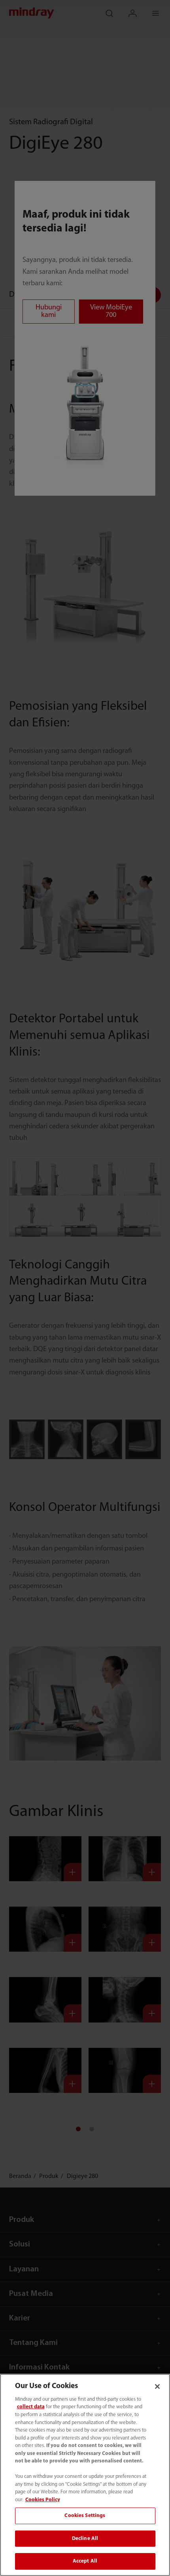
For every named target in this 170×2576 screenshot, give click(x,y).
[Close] (157, 2386)
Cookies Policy (43, 2500)
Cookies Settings (85, 2516)
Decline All (85, 2539)
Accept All (85, 2561)
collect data (31, 2407)
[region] (85, 2475)
